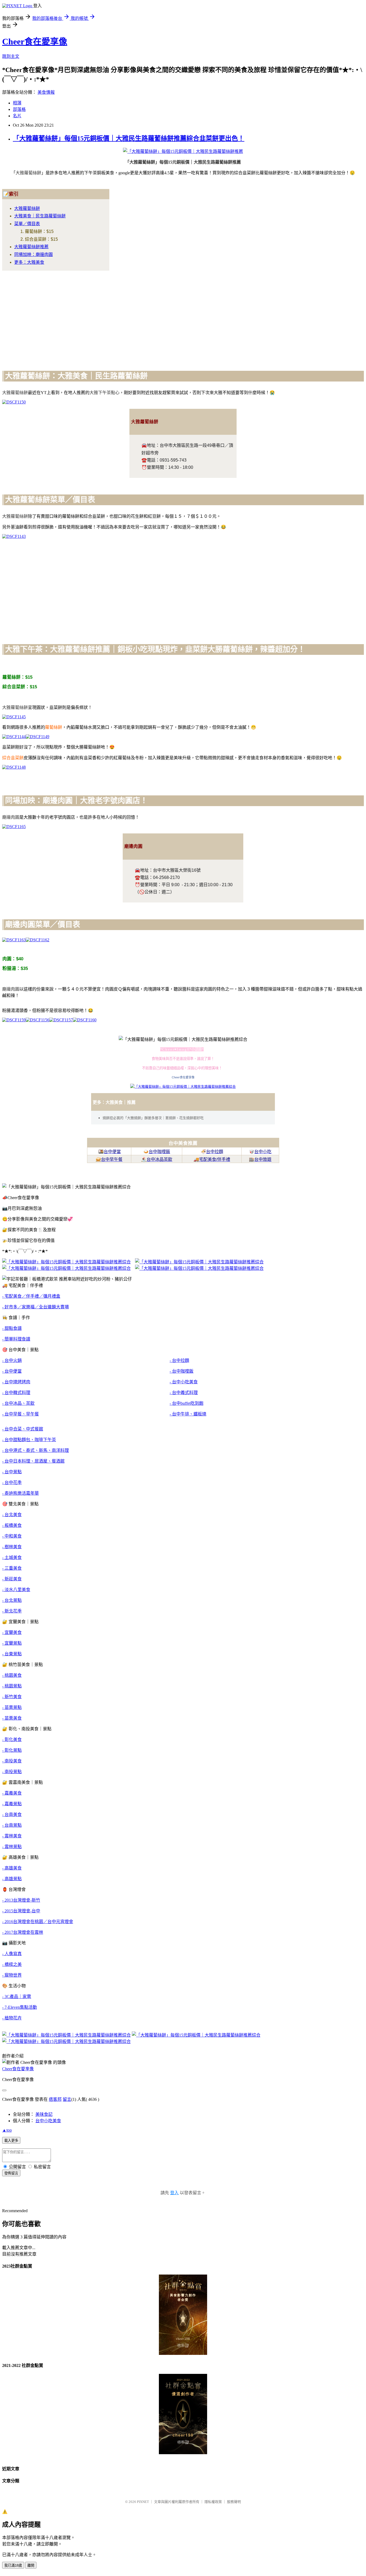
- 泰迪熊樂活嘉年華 (20, 1493)
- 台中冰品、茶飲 (18, 1403)
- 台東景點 (12, 1654)
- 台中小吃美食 (184, 1382)
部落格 (19, 109)
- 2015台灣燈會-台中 (21, 1911)
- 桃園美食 (12, 1675)
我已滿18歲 (13, 2565)
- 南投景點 (12, 1772)
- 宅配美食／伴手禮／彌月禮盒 (31, 1296)
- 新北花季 (12, 1611)
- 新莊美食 (12, 1579)
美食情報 (46, 92)
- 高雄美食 (12, 1868)
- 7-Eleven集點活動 (20, 2007)
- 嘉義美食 (12, 1793)
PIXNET (143, 2502)
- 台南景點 (12, 1825)
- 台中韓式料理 (16, 1393)
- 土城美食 (12, 1557)
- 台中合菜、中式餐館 (23, 1429)
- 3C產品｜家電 (17, 1997)
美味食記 (44, 2114)
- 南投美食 (12, 1761)
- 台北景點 (12, 1600)
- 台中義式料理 (184, 1393)
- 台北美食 (12, 1515)
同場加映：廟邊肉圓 (33, 254)
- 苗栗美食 (12, 1718)
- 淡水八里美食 (16, 1590)
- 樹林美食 (12, 1547)
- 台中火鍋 (12, 1360)
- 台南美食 (12, 1814)
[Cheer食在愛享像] (183, 1087)
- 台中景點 (12, 1472)
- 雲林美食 (12, 1836)
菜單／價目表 (27, 224)
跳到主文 (11, 56)
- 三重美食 (12, 1568)
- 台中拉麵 (179, 1360)
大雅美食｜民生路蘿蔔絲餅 (40, 216)
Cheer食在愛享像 (35, 41)
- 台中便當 (12, 1371)
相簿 (17, 103)
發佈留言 (11, 2173)
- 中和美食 (12, 1536)
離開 (31, 2565)
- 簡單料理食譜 (16, 1339)
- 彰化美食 (12, 1740)
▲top (7, 2130)
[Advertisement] (163, 312)
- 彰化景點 (12, 1750)
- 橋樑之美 (12, 1964)
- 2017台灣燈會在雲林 (23, 1932)
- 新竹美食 (12, 1697)
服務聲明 (234, 2502)
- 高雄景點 (12, 1879)
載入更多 (11, 2141)
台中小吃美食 (48, 2121)
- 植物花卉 (12, 2018)
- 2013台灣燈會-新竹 (21, 1900)
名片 (17, 116)
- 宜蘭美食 (12, 1632)
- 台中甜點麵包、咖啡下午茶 (29, 1440)
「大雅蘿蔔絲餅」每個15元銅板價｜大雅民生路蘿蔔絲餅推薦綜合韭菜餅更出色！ (129, 138)
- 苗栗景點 (12, 1707)
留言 (67, 2099)
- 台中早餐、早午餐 (20, 1414)
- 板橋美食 (12, 1525)
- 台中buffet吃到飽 (186, 1403)
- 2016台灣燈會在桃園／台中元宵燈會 (38, 1922)
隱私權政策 (213, 2502)
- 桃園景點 (12, 1686)
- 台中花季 (12, 1482)
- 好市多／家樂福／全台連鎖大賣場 (36, 1307)
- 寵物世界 (12, 1975)
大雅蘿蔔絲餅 (27, 208)
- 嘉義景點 (12, 1804)
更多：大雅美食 (29, 262)
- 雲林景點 (12, 1847)
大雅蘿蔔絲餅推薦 (31, 247)
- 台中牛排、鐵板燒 (188, 1414)
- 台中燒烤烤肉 (16, 1382)
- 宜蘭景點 (12, 1643)
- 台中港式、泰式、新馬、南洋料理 (36, 1450)
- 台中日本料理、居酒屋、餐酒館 (33, 1461)
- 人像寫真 (12, 1954)
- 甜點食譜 (12, 1328)
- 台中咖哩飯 (182, 1371)
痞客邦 (55, 2099)
